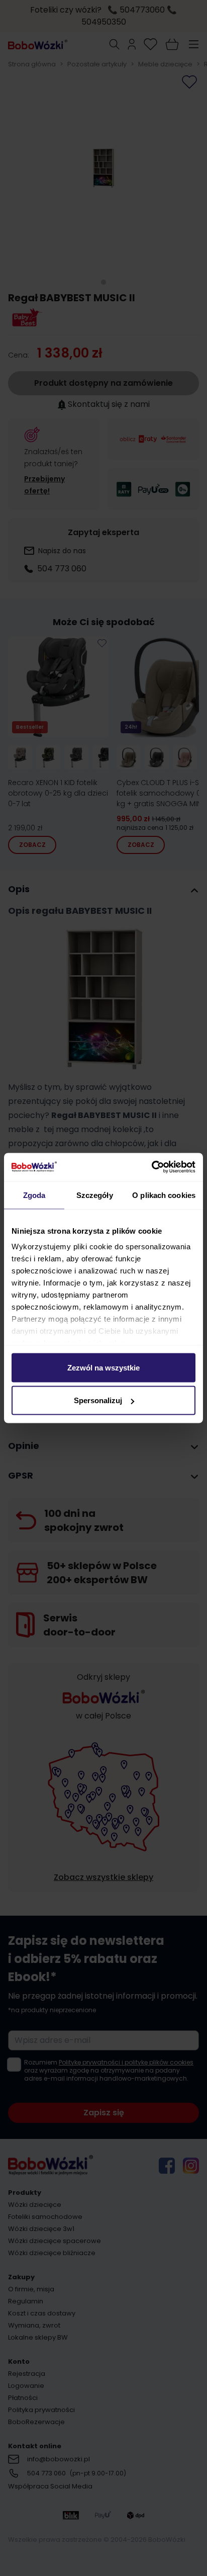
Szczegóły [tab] (95, 1195)
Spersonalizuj (98, 1400)
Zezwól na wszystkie (103, 1367)
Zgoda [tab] (34, 1195)
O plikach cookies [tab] (164, 1195)
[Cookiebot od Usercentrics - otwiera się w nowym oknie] (151, 1167)
